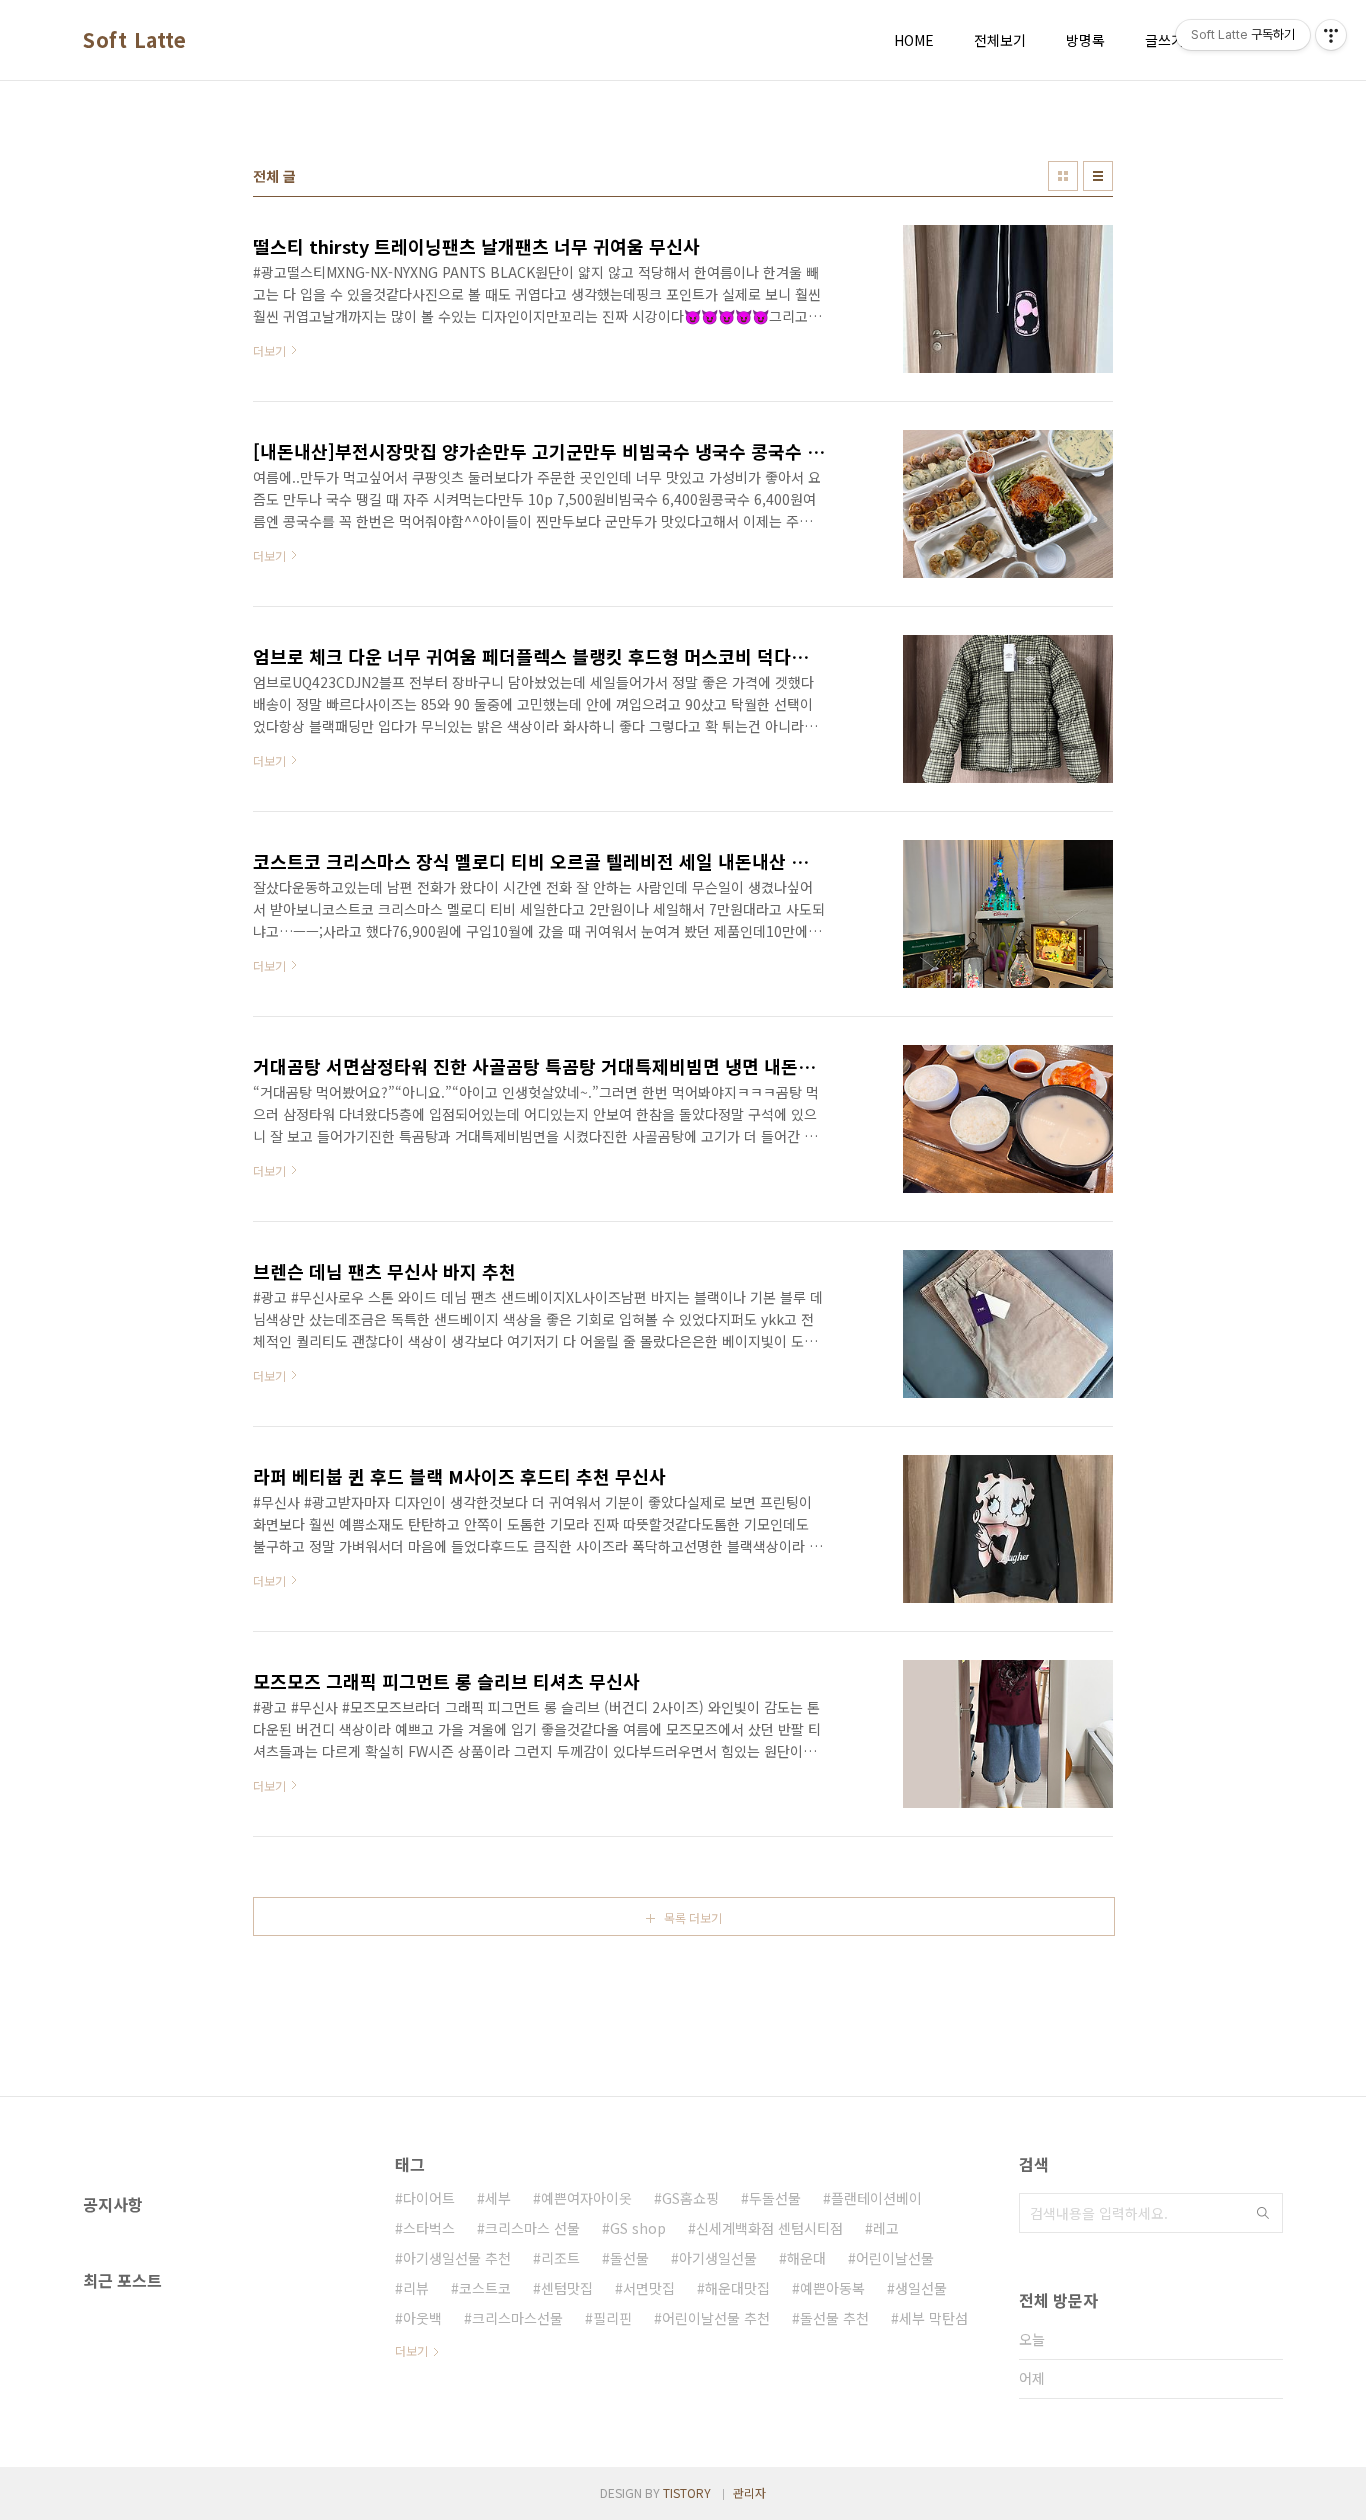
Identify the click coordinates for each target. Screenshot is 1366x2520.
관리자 (749, 2492)
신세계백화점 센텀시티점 (769, 2228)
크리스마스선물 (517, 2318)
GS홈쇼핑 (690, 2198)
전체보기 (1000, 40)
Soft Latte (134, 40)
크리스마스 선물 (532, 2228)
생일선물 (921, 2288)
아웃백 (422, 2318)
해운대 (806, 2258)
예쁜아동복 (832, 2288)
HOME (914, 40)
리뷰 (416, 2288)
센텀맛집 (567, 2288)
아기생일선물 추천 (457, 2258)
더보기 (411, 2350)
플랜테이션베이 (876, 2198)
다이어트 (429, 2198)
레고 (886, 2228)
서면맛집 (649, 2288)
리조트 (560, 2258)
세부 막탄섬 (933, 2318)
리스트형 (1098, 176)
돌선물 (629, 2258)
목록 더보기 (693, 1917)
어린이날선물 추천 (716, 2318)
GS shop (638, 2228)
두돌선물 (775, 2198)
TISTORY (687, 2492)
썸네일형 (1063, 176)
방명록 (1085, 40)
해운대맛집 (737, 2288)
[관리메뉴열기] (1331, 35)
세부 (498, 2198)
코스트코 (485, 2288)
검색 (1263, 2213)
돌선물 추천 (834, 2318)
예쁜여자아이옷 (586, 2198)
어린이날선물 (895, 2258)
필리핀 (612, 2318)
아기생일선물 (718, 2258)
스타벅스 (429, 2228)
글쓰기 (1164, 40)
